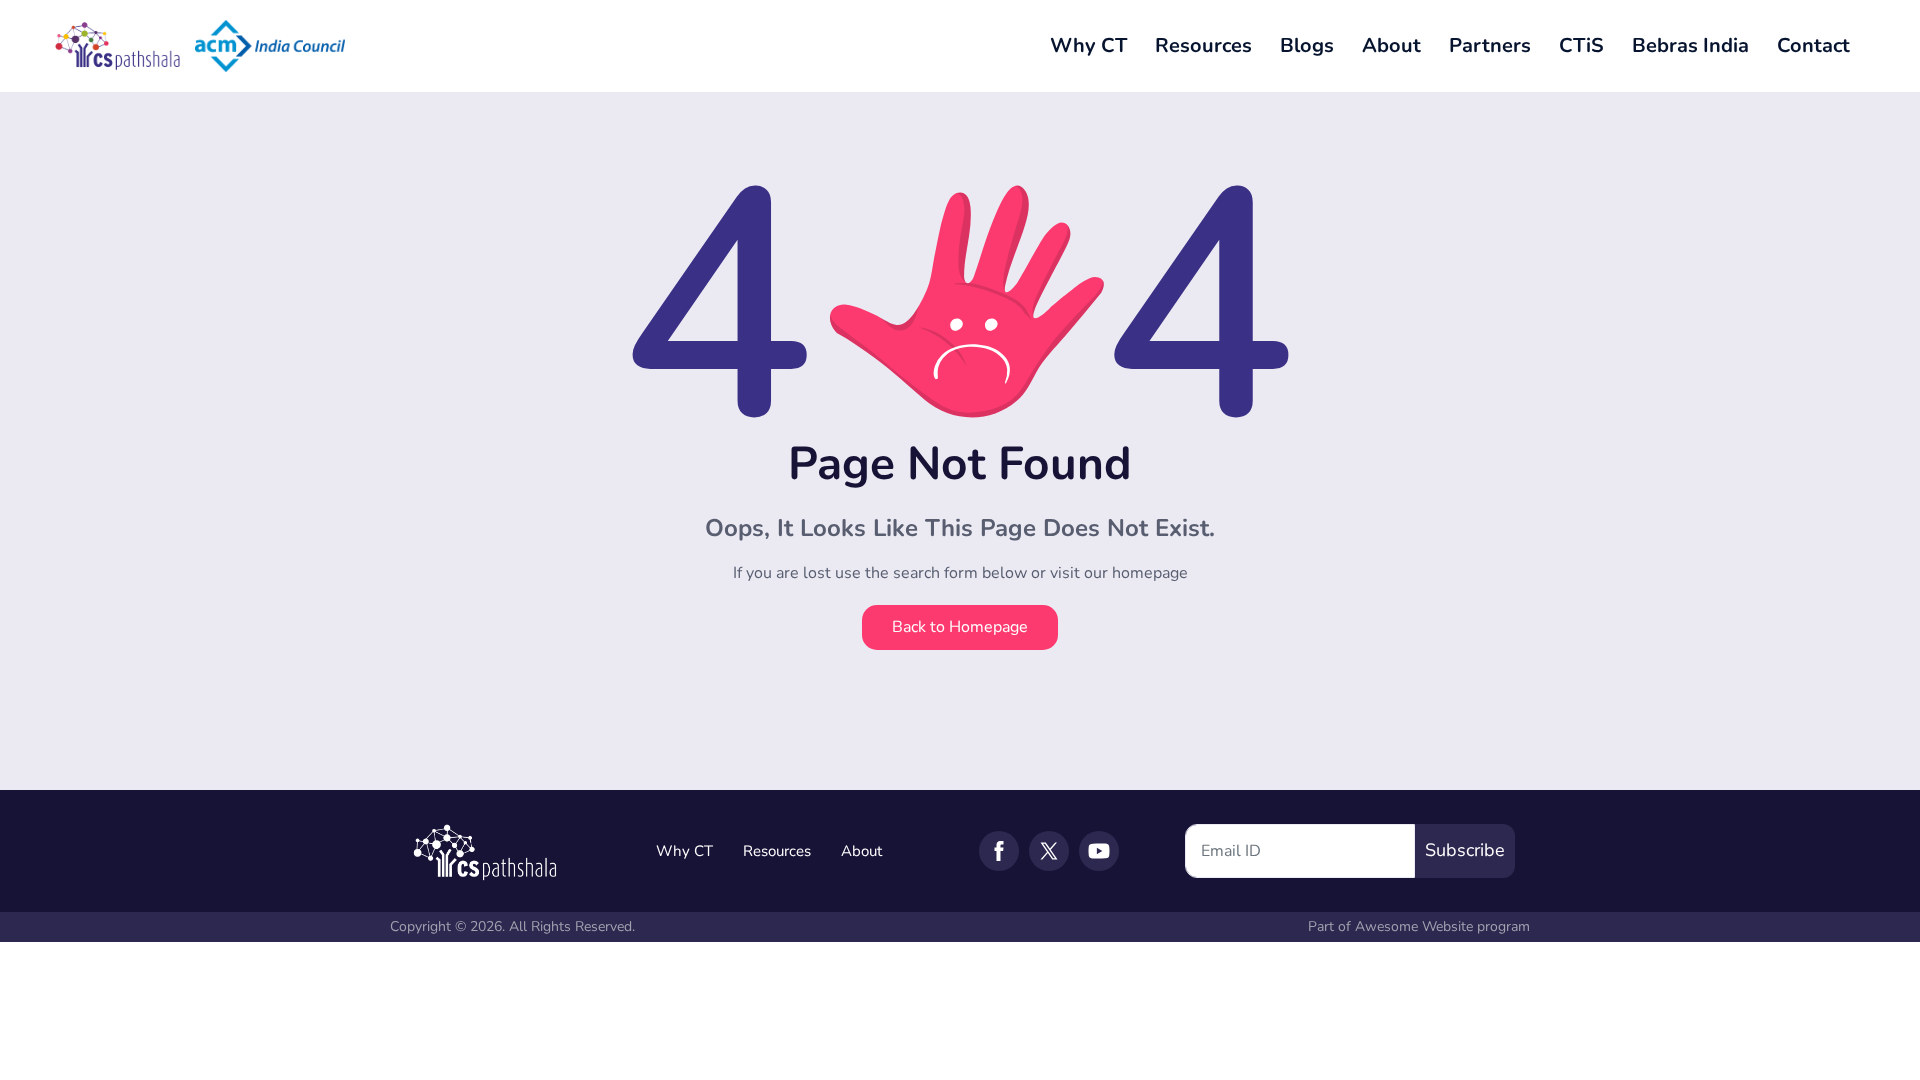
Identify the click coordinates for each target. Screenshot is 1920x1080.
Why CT (1088, 45)
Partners (1490, 45)
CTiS (1581, 45)
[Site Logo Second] (270, 45)
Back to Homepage (960, 627)
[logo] (485, 850)
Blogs (1307, 45)
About (1391, 45)
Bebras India (1690, 45)
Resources (1203, 45)
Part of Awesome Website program (1419, 926)
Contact (1813, 45)
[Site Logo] (120, 46)
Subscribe (1465, 850)
